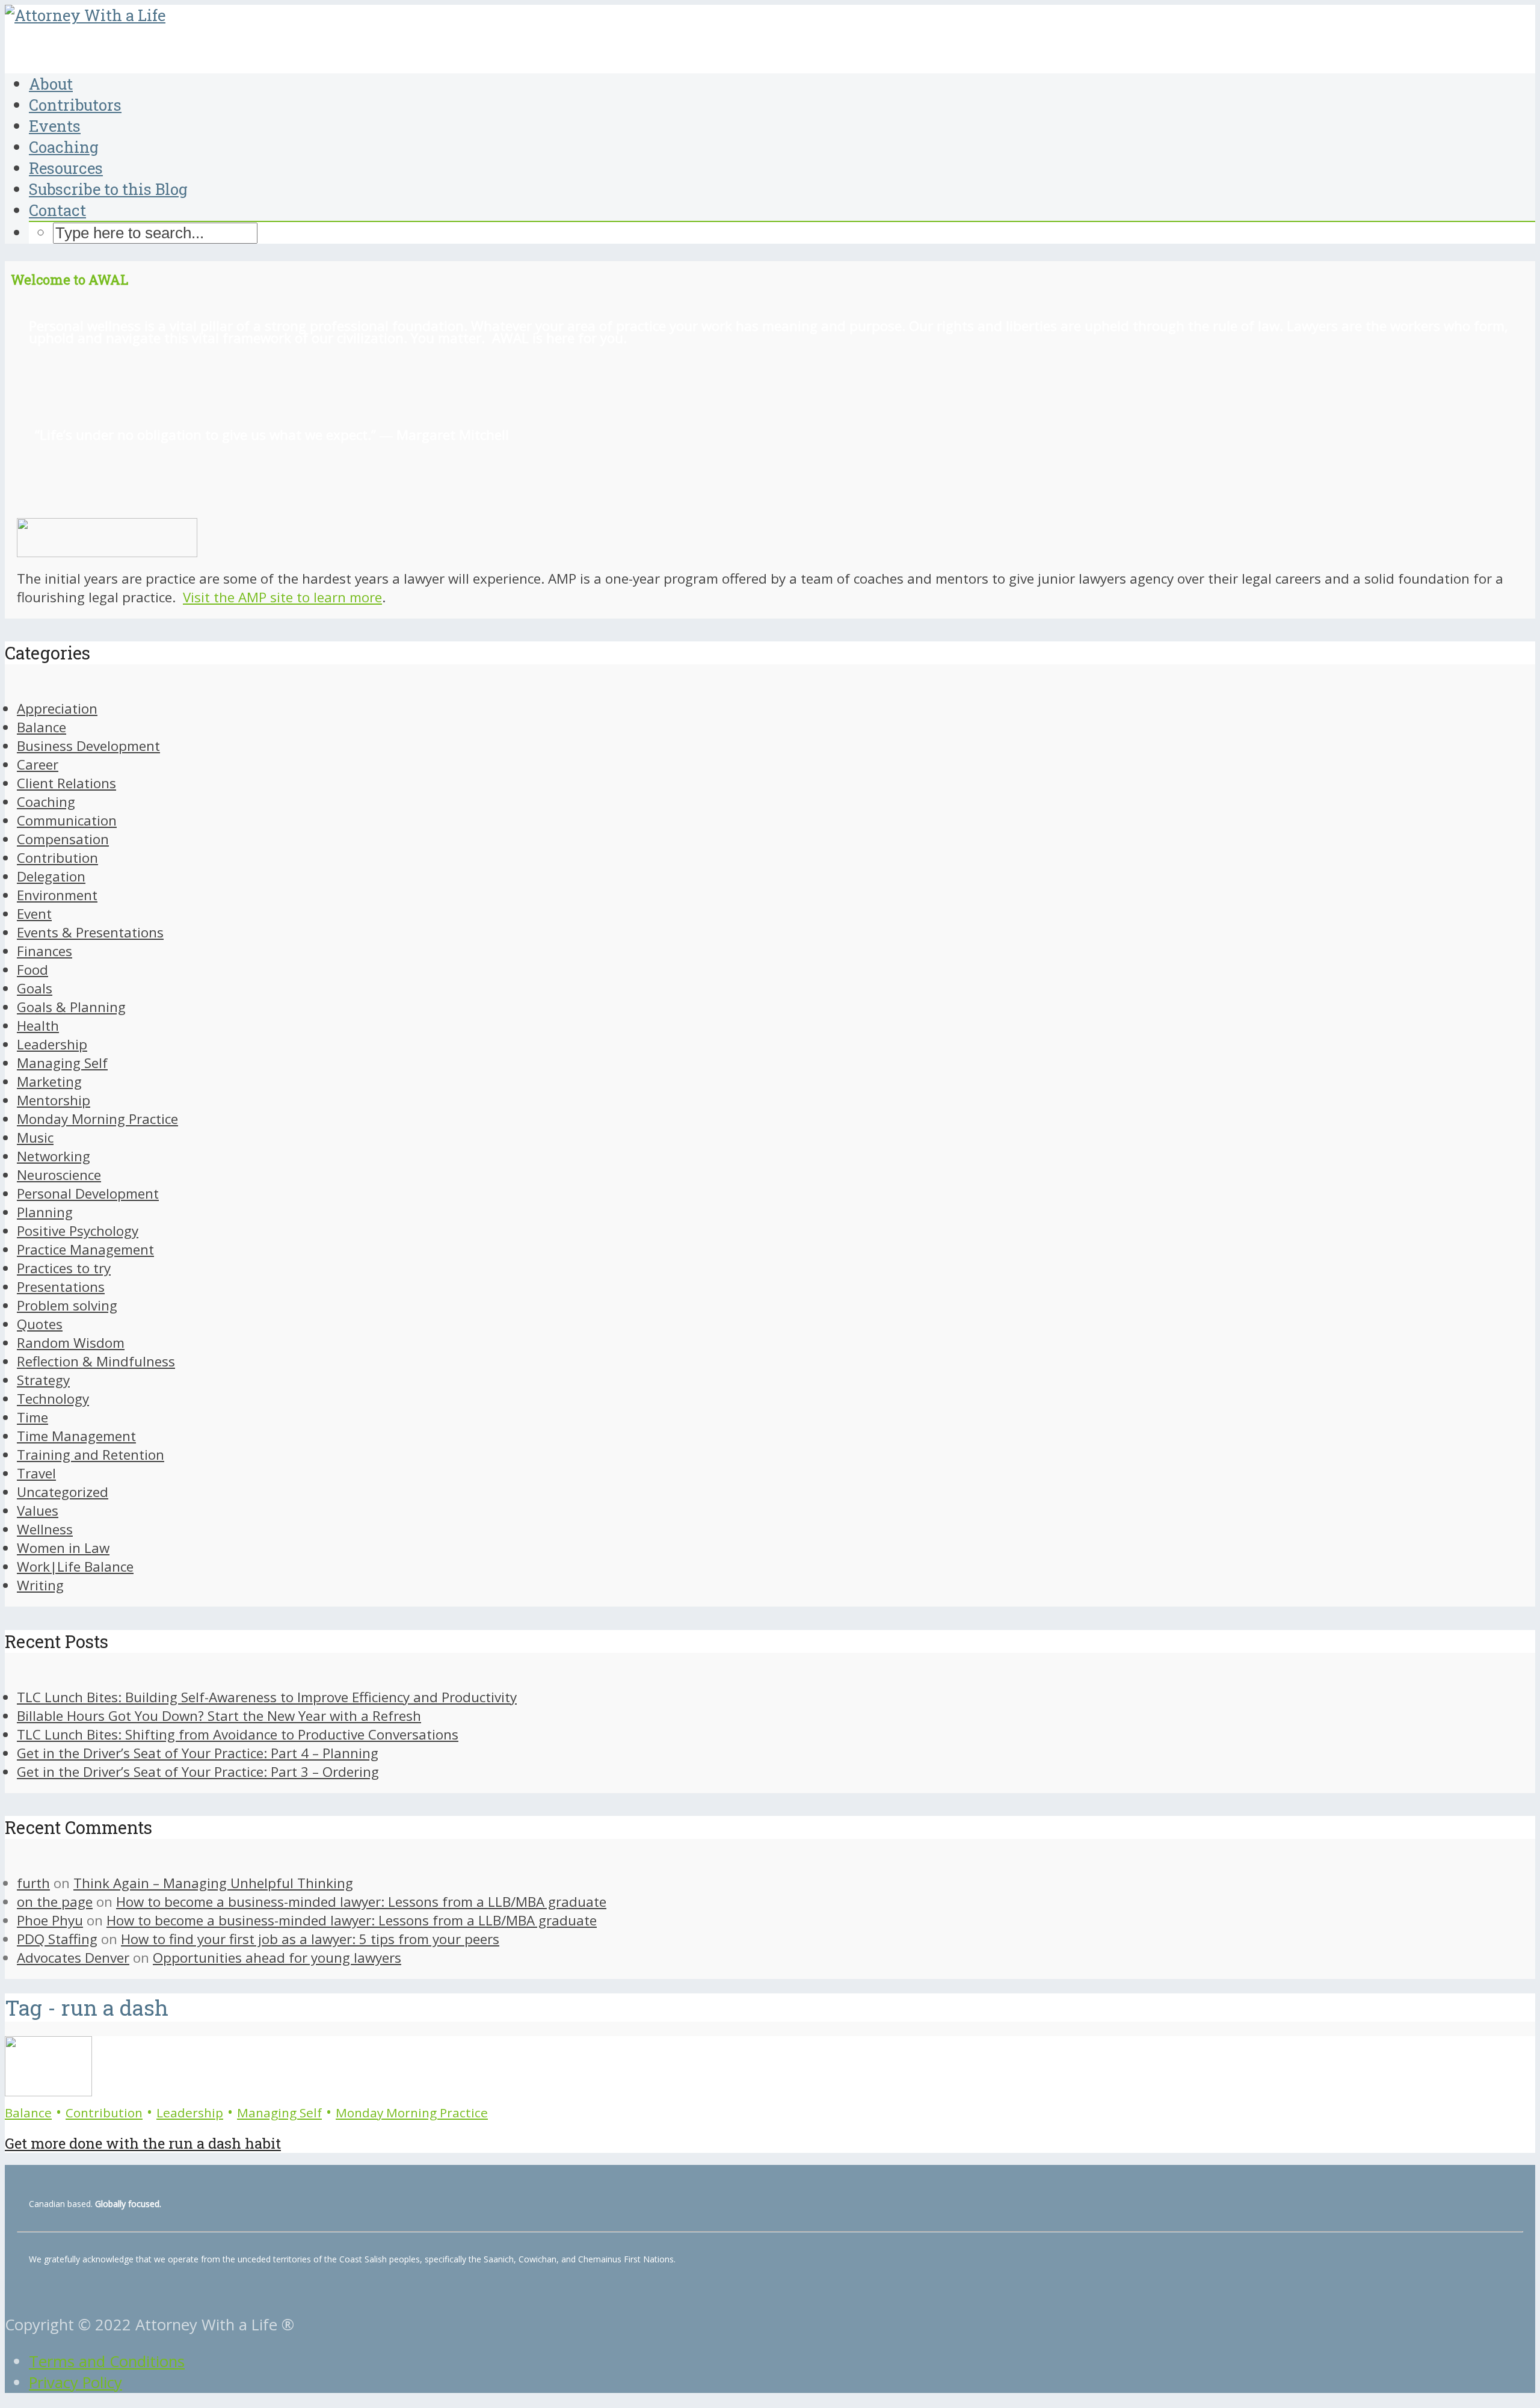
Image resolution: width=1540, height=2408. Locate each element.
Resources (66, 168)
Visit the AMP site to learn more (282, 597)
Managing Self (279, 2113)
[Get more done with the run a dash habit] (48, 2091)
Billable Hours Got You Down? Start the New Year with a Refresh (219, 1716)
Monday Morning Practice (412, 2113)
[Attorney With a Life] (85, 15)
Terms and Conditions (107, 2361)
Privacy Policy (75, 2382)
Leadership (190, 2113)
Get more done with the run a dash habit (143, 2143)
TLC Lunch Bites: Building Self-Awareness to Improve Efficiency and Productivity (267, 1697)
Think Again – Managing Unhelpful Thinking (213, 1883)
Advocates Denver (73, 1958)
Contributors (75, 105)
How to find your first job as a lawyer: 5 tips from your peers (310, 1939)
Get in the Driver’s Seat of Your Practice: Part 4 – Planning (198, 1753)
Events (55, 126)
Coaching (64, 147)
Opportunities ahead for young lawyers (277, 1958)
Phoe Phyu (50, 1920)
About (51, 84)
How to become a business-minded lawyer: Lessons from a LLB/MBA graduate (361, 1902)
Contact (57, 210)
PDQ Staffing (57, 1939)
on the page (55, 1902)
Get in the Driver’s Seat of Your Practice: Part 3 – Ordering (198, 1772)
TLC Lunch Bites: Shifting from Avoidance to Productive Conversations (238, 1734)
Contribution (104, 2113)
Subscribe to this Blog (108, 189)
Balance (28, 2113)
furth (33, 1883)
